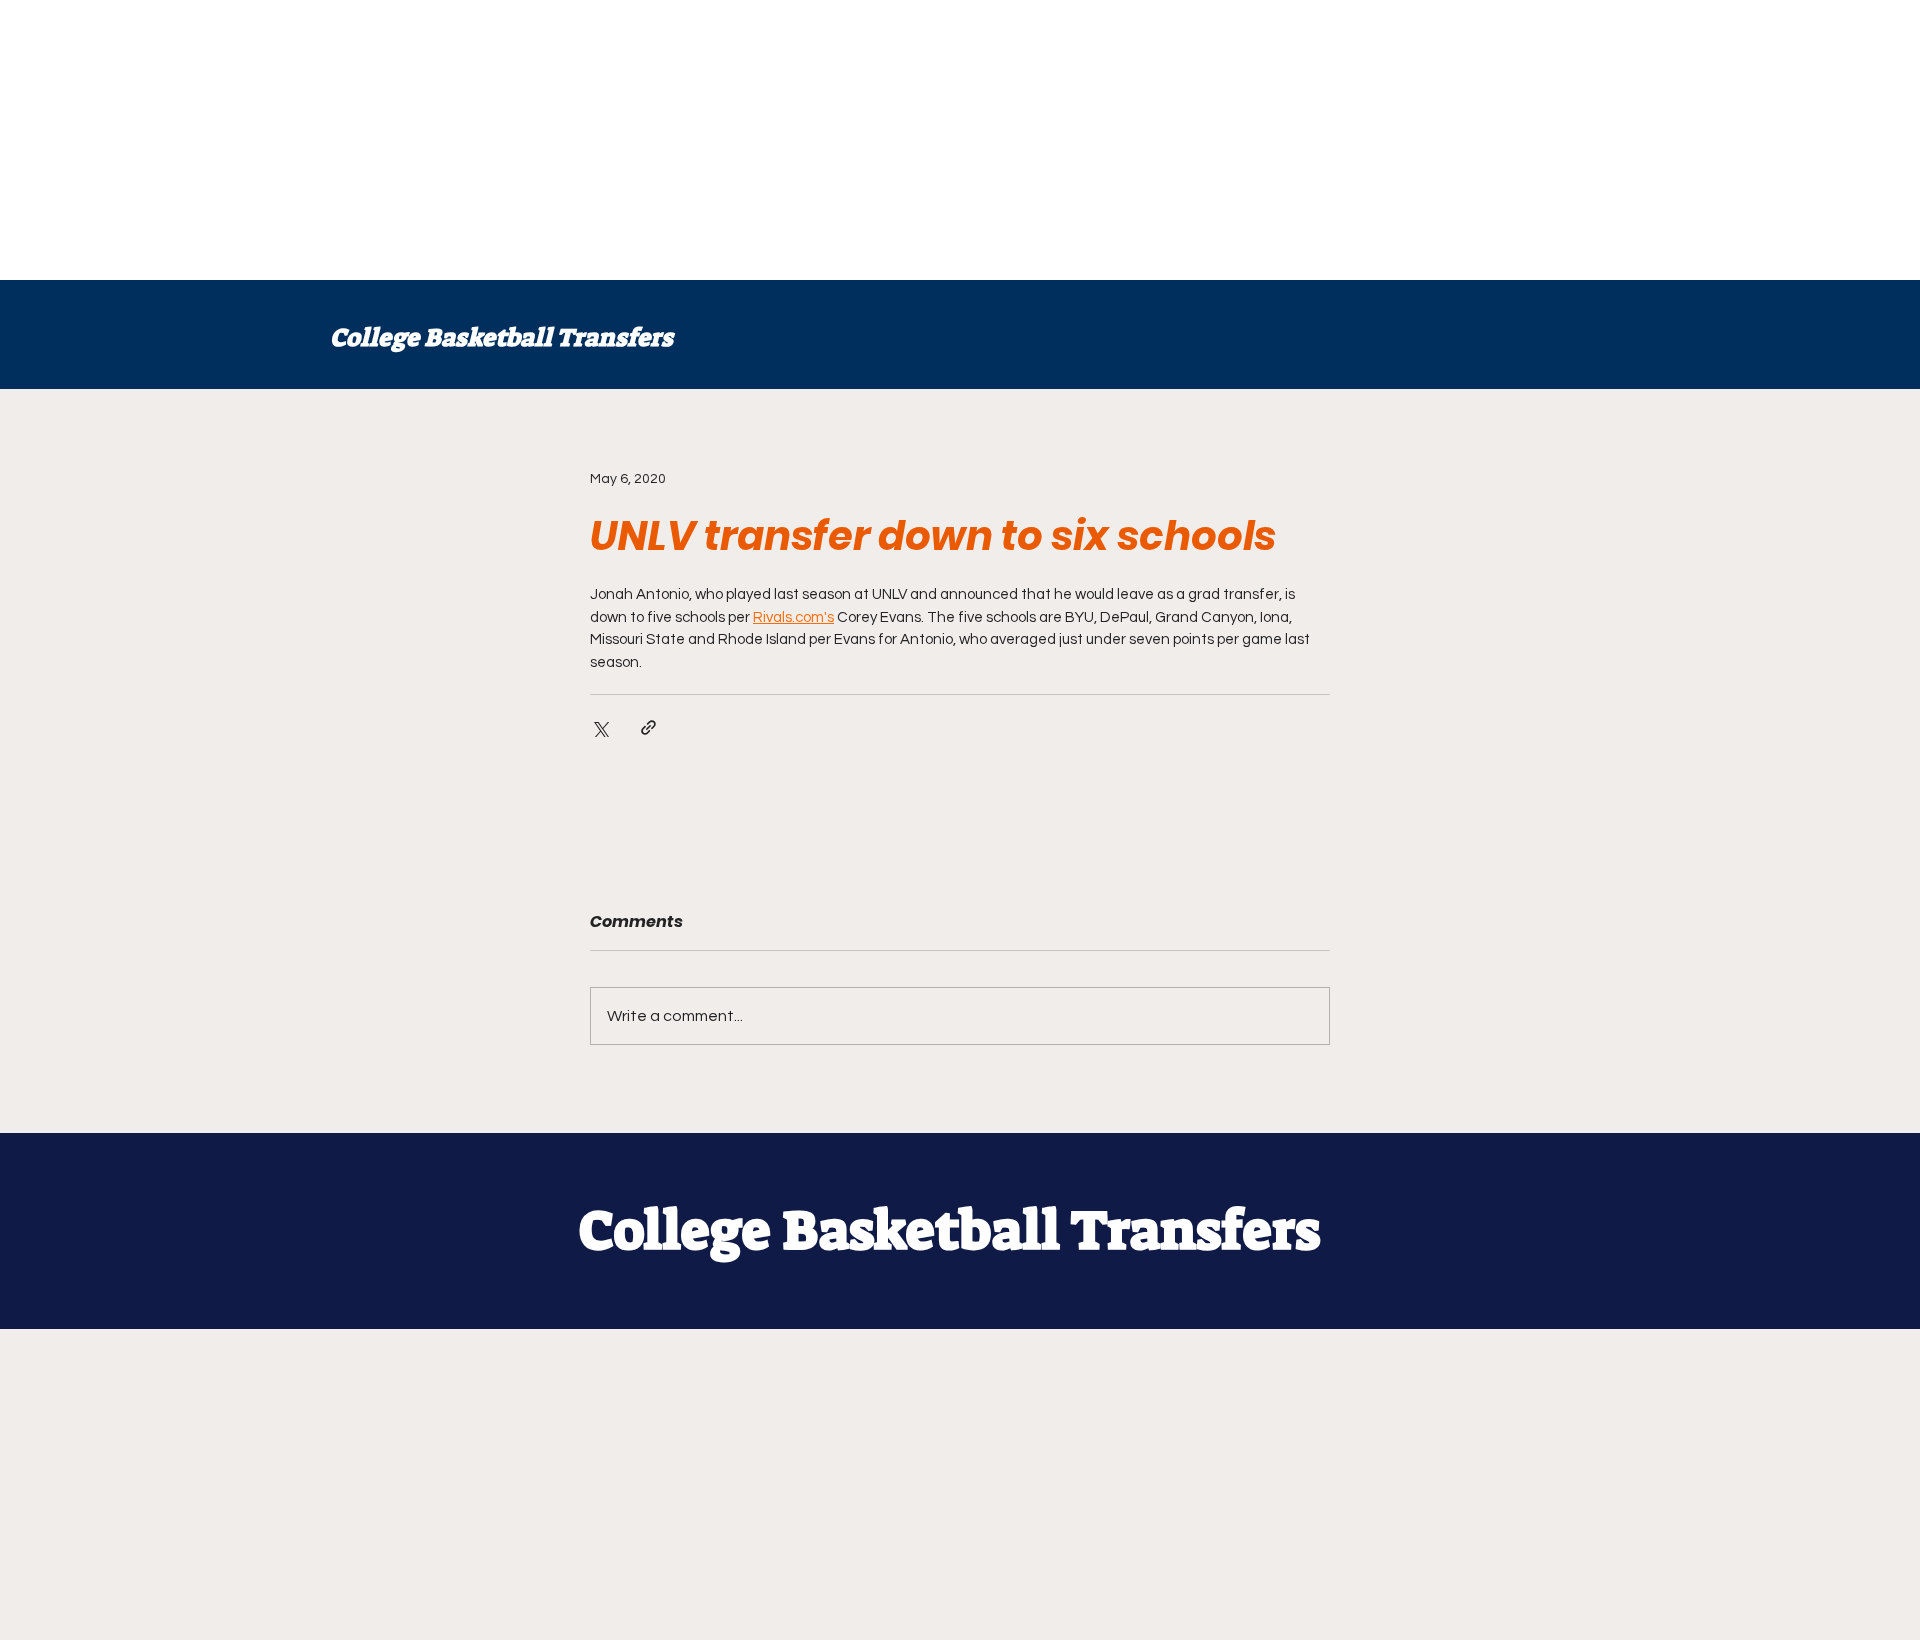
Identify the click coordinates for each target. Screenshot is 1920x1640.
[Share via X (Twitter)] (599, 727)
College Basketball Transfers (501, 337)
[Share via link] (648, 727)
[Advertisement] (600, 140)
